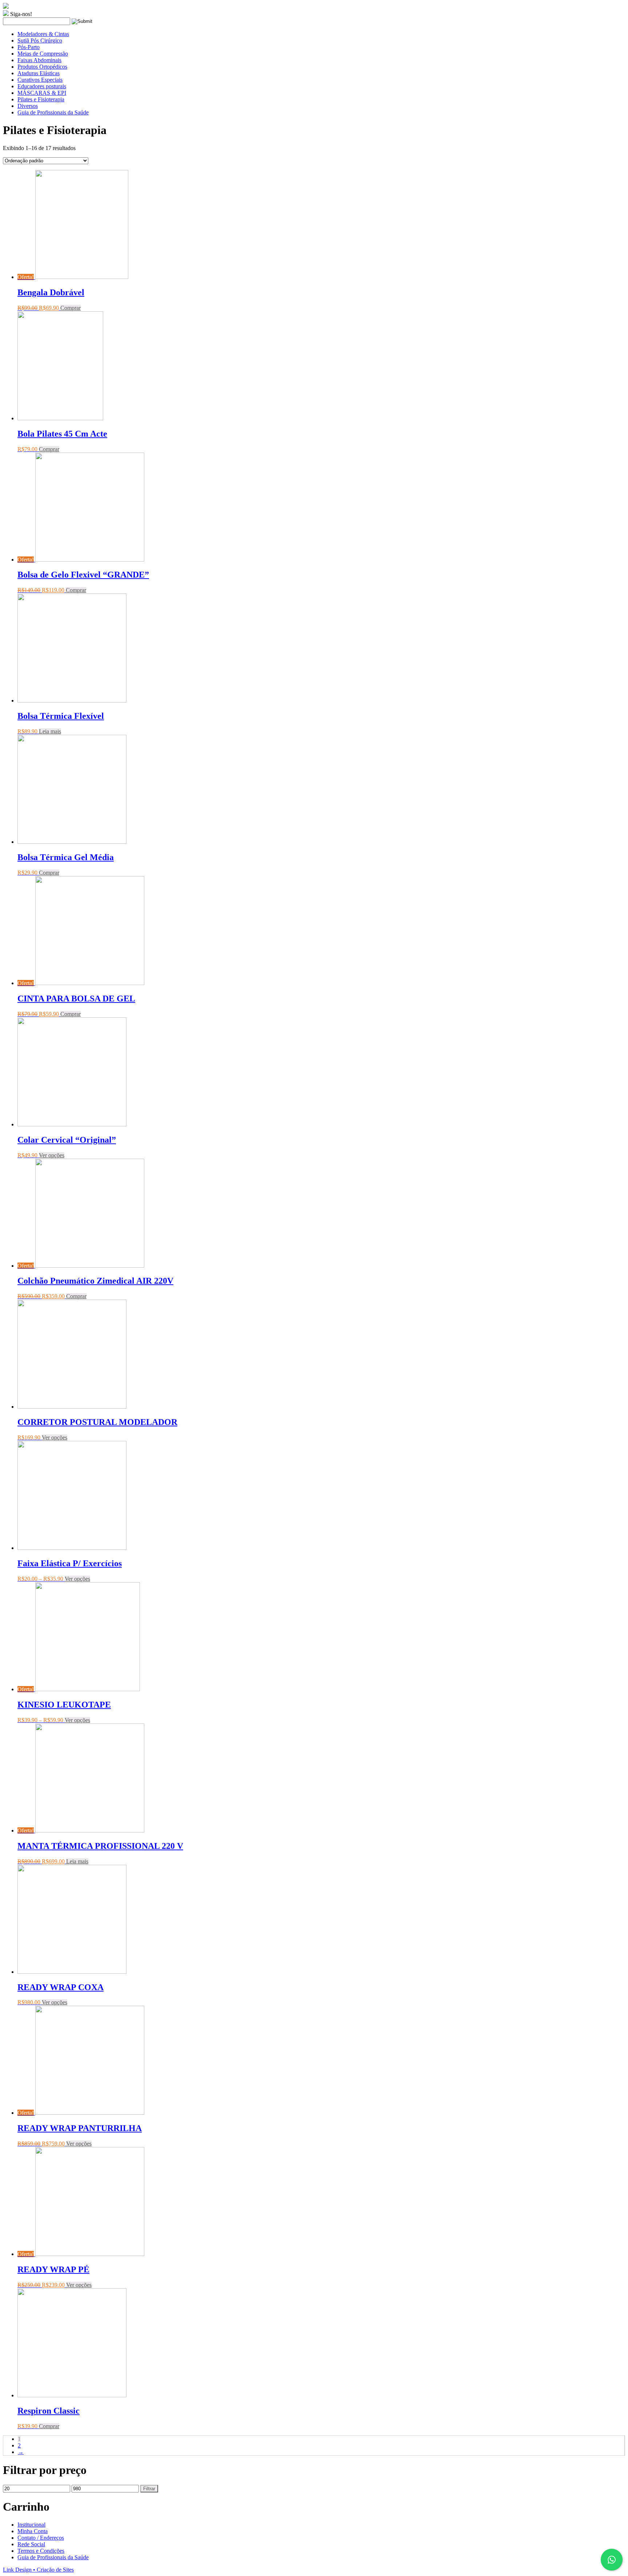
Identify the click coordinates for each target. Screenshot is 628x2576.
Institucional (31, 2525)
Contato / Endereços (41, 2538)
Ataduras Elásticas (39, 73)
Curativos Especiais (40, 80)
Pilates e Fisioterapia (41, 99)
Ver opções (52, 1155)
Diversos (28, 106)
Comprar (71, 308)
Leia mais (50, 731)
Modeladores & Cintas (43, 34)
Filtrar (149, 2489)
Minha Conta (33, 2531)
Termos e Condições (41, 2551)
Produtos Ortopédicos (42, 67)
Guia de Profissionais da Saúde (53, 112)
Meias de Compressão (43, 54)
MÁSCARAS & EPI (42, 93)
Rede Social (31, 2544)
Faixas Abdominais (39, 60)
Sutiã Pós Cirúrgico (40, 40)
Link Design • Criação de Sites (38, 2570)
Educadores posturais (42, 86)
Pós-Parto (29, 47)
